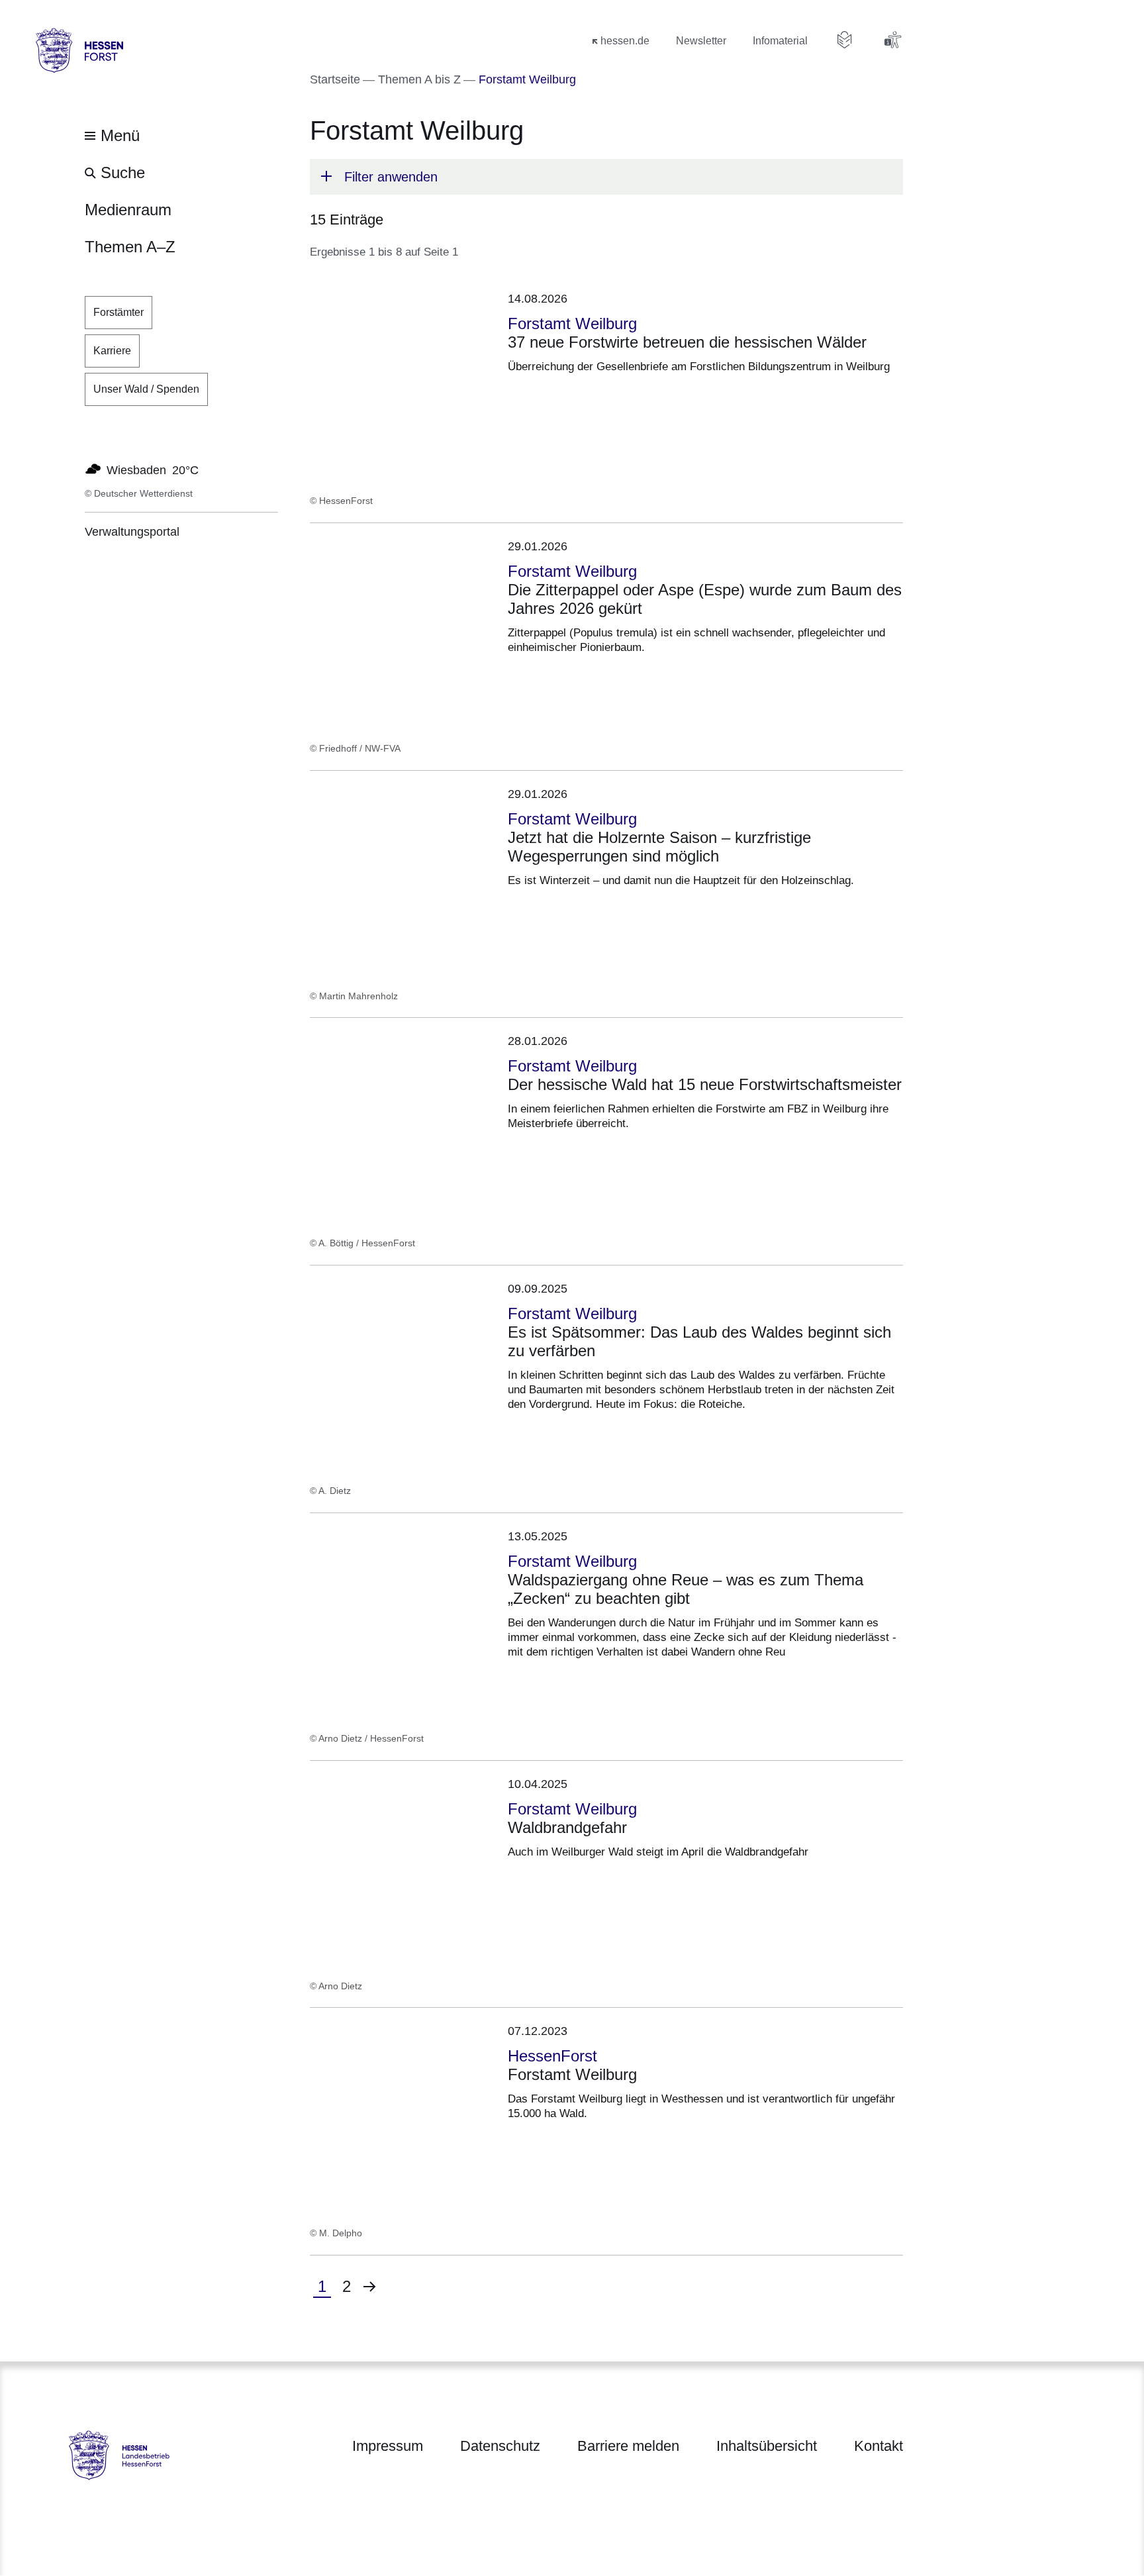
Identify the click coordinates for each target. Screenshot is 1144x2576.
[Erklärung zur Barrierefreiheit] (892, 40)
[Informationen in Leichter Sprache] (845, 40)
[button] (606, 177)
